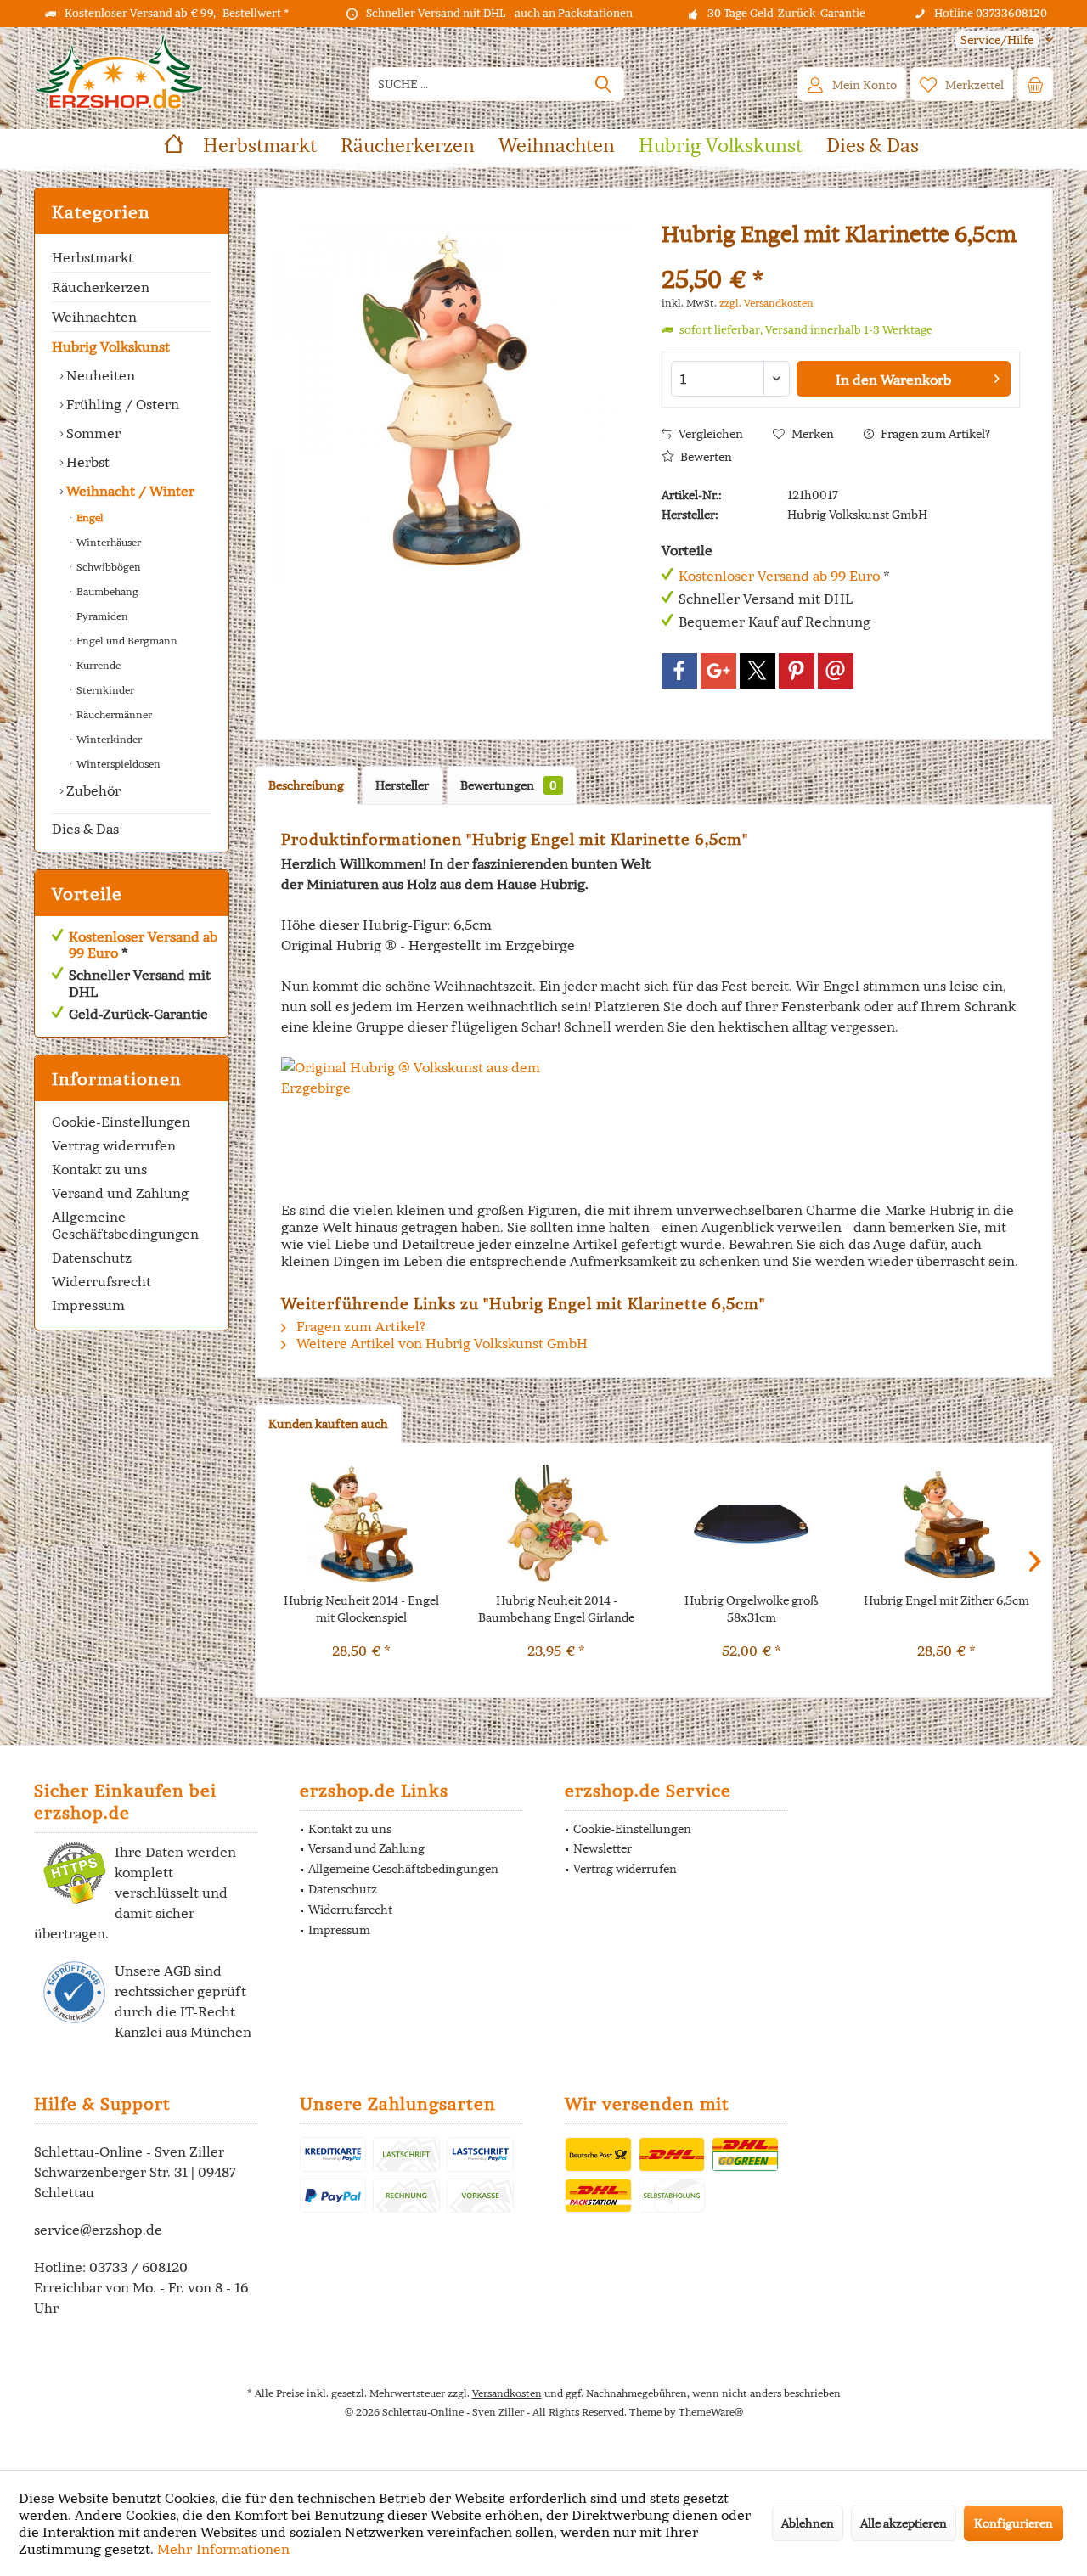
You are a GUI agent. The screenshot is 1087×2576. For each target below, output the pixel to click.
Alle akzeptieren (904, 2523)
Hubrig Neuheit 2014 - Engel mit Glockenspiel (361, 1609)
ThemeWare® (711, 2412)
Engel (89, 517)
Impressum (88, 1305)
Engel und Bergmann (126, 641)
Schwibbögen (107, 567)
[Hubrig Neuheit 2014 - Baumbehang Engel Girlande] (557, 1524)
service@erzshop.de (98, 2230)
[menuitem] (998, 40)
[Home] (174, 146)
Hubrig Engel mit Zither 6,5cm (946, 1600)
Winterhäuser (107, 542)
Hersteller (402, 785)
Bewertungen (509, 785)
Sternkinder (104, 690)
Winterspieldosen (117, 764)
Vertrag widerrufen (114, 1145)
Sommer (92, 433)
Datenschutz (92, 1257)
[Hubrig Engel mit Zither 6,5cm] (947, 1524)
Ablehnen (808, 2523)
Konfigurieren (1014, 2523)
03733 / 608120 (138, 2267)
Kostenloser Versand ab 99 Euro (143, 945)
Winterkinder (108, 739)
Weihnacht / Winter (129, 491)
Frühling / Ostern (121, 404)
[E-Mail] (836, 671)
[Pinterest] (797, 671)
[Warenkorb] (1035, 84)
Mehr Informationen (223, 2549)
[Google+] (718, 671)
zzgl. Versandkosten (766, 303)
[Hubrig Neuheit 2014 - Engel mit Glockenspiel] (362, 1524)
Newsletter (603, 1848)
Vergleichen (710, 434)
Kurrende (97, 665)
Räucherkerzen (101, 287)
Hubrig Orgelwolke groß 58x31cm (751, 1609)
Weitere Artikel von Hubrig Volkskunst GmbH (440, 1343)
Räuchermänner (113, 714)
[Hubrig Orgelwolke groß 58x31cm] (752, 1524)
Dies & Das (85, 829)
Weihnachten (94, 317)
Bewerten (705, 457)
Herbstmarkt (93, 257)
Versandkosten (507, 2393)
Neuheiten (99, 375)
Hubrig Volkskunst (111, 346)
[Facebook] (679, 671)
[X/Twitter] (758, 671)
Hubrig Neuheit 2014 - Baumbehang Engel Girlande (556, 1609)
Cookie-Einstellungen (121, 1122)
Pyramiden (101, 616)
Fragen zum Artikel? (934, 434)
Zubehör (92, 790)
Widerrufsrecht (101, 1281)
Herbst (86, 462)
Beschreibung (306, 785)
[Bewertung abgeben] (841, 257)
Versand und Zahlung (120, 1193)
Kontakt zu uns (99, 1169)
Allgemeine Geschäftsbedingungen (125, 1225)
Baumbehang (106, 591)
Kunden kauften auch (328, 1424)
